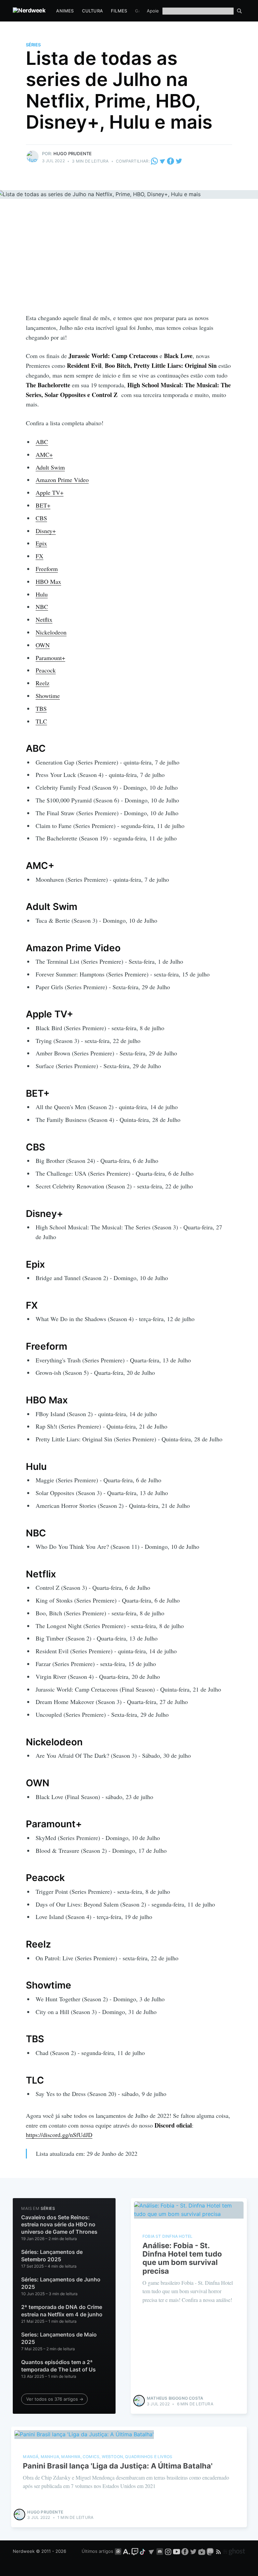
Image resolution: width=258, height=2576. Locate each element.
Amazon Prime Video (62, 480)
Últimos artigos (97, 2551)
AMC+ (44, 454)
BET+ (43, 505)
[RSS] (219, 2551)
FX (39, 556)
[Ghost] (234, 2551)
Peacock (46, 670)
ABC (42, 442)
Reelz (42, 683)
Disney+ (46, 531)
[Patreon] (118, 2551)
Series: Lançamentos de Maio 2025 (59, 2338)
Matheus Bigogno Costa (175, 2398)
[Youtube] (177, 2551)
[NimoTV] (202, 2551)
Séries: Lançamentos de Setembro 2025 (52, 2256)
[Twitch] (135, 2551)
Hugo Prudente (73, 154)
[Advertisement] (129, 263)
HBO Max (48, 581)
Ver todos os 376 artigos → (55, 2399)
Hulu (42, 594)
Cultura (92, 11)
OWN (43, 645)
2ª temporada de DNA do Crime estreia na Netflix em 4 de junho (62, 2311)
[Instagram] (168, 2551)
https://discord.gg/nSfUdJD (59, 2135)
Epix (41, 543)
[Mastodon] (211, 2551)
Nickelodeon (51, 632)
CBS (41, 518)
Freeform (47, 569)
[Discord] (160, 2551)
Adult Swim (50, 467)
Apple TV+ (50, 492)
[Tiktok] (143, 2551)
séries (33, 45)
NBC (42, 607)
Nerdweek (24, 2551)
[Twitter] (179, 161)
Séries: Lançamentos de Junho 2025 (61, 2283)
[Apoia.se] (127, 2551)
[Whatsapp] (155, 161)
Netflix (44, 619)
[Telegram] (162, 161)
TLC (41, 721)
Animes (65, 11)
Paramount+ (50, 658)
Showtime (48, 696)
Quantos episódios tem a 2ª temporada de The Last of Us (58, 2366)
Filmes (119, 11)
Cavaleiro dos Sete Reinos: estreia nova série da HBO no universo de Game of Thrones (59, 2224)
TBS (41, 708)
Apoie (153, 11)
